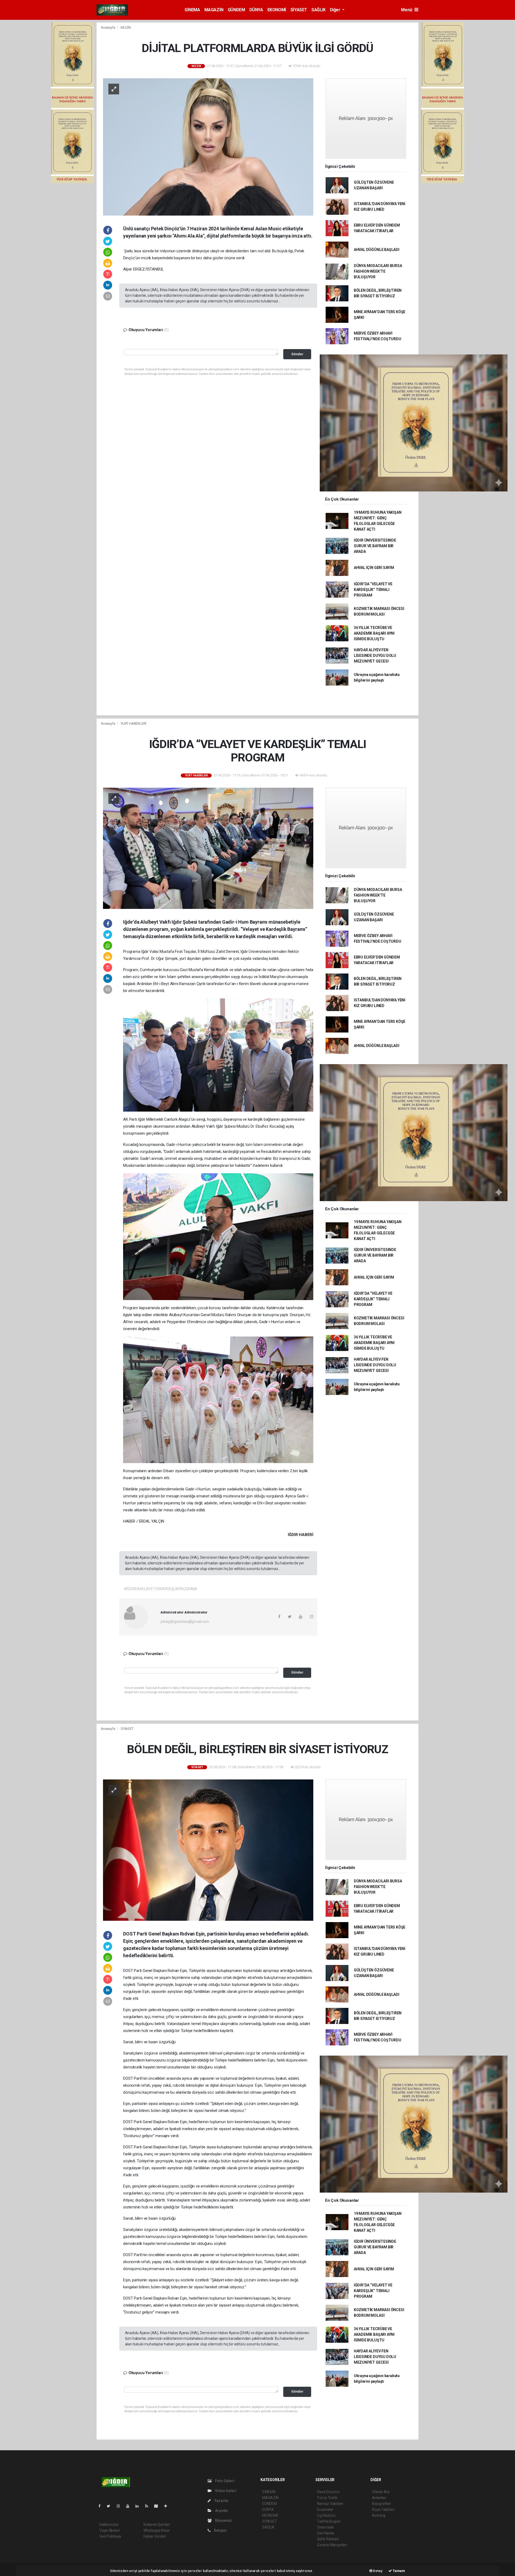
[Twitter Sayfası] (111, 2506)
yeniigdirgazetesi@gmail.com (185, 1622)
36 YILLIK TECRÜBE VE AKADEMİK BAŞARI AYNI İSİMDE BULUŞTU (374, 633)
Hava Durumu (328, 2492)
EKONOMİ (277, 10)
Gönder (297, 354)
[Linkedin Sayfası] (139, 2506)
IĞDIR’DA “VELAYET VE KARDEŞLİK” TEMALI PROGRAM (373, 590)
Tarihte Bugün (329, 2521)
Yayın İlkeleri (109, 2530)
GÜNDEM (236, 10)
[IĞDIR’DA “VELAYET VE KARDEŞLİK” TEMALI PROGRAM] (208, 848)
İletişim (220, 2530)
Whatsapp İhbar (157, 2530)
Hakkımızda (109, 2525)
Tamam (398, 2571)
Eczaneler (325, 2510)
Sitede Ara (381, 2492)
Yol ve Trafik (327, 2498)
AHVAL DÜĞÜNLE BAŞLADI (377, 250)
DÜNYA (256, 10)
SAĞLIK (319, 10)
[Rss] (149, 2506)
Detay (377, 2571)
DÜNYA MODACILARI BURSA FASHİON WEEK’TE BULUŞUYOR (378, 271)
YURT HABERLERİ (134, 723)
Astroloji (379, 2515)
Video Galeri (225, 2491)
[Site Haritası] (158, 2506)
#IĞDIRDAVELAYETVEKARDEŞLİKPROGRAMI (160, 1589)
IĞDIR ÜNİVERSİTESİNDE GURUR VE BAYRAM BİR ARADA (375, 546)
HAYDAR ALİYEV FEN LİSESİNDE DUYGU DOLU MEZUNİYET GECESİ (375, 656)
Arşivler (221, 2511)
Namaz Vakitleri (330, 2504)
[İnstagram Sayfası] (120, 2506)
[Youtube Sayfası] (130, 2506)
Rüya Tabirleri (383, 2510)
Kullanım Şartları (157, 2525)
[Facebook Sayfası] (102, 2506)
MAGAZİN (214, 10)
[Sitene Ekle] (168, 2506)
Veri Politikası (110, 2536)
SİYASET (299, 10)
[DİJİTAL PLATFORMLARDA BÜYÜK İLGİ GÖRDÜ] (208, 146)
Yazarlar (221, 2501)
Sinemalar (325, 2527)
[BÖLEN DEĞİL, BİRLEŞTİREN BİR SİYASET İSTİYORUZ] (208, 1850)
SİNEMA (192, 10)
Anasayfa (108, 27)
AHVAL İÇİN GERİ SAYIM (374, 568)
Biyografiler (382, 2504)
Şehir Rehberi (328, 2539)
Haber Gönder (155, 2536)
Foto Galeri (224, 2481)
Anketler (379, 2498)
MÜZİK (126, 27)
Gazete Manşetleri (332, 2545)
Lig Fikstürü (326, 2515)
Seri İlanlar (326, 2533)
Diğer (336, 10)
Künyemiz (223, 2521)
